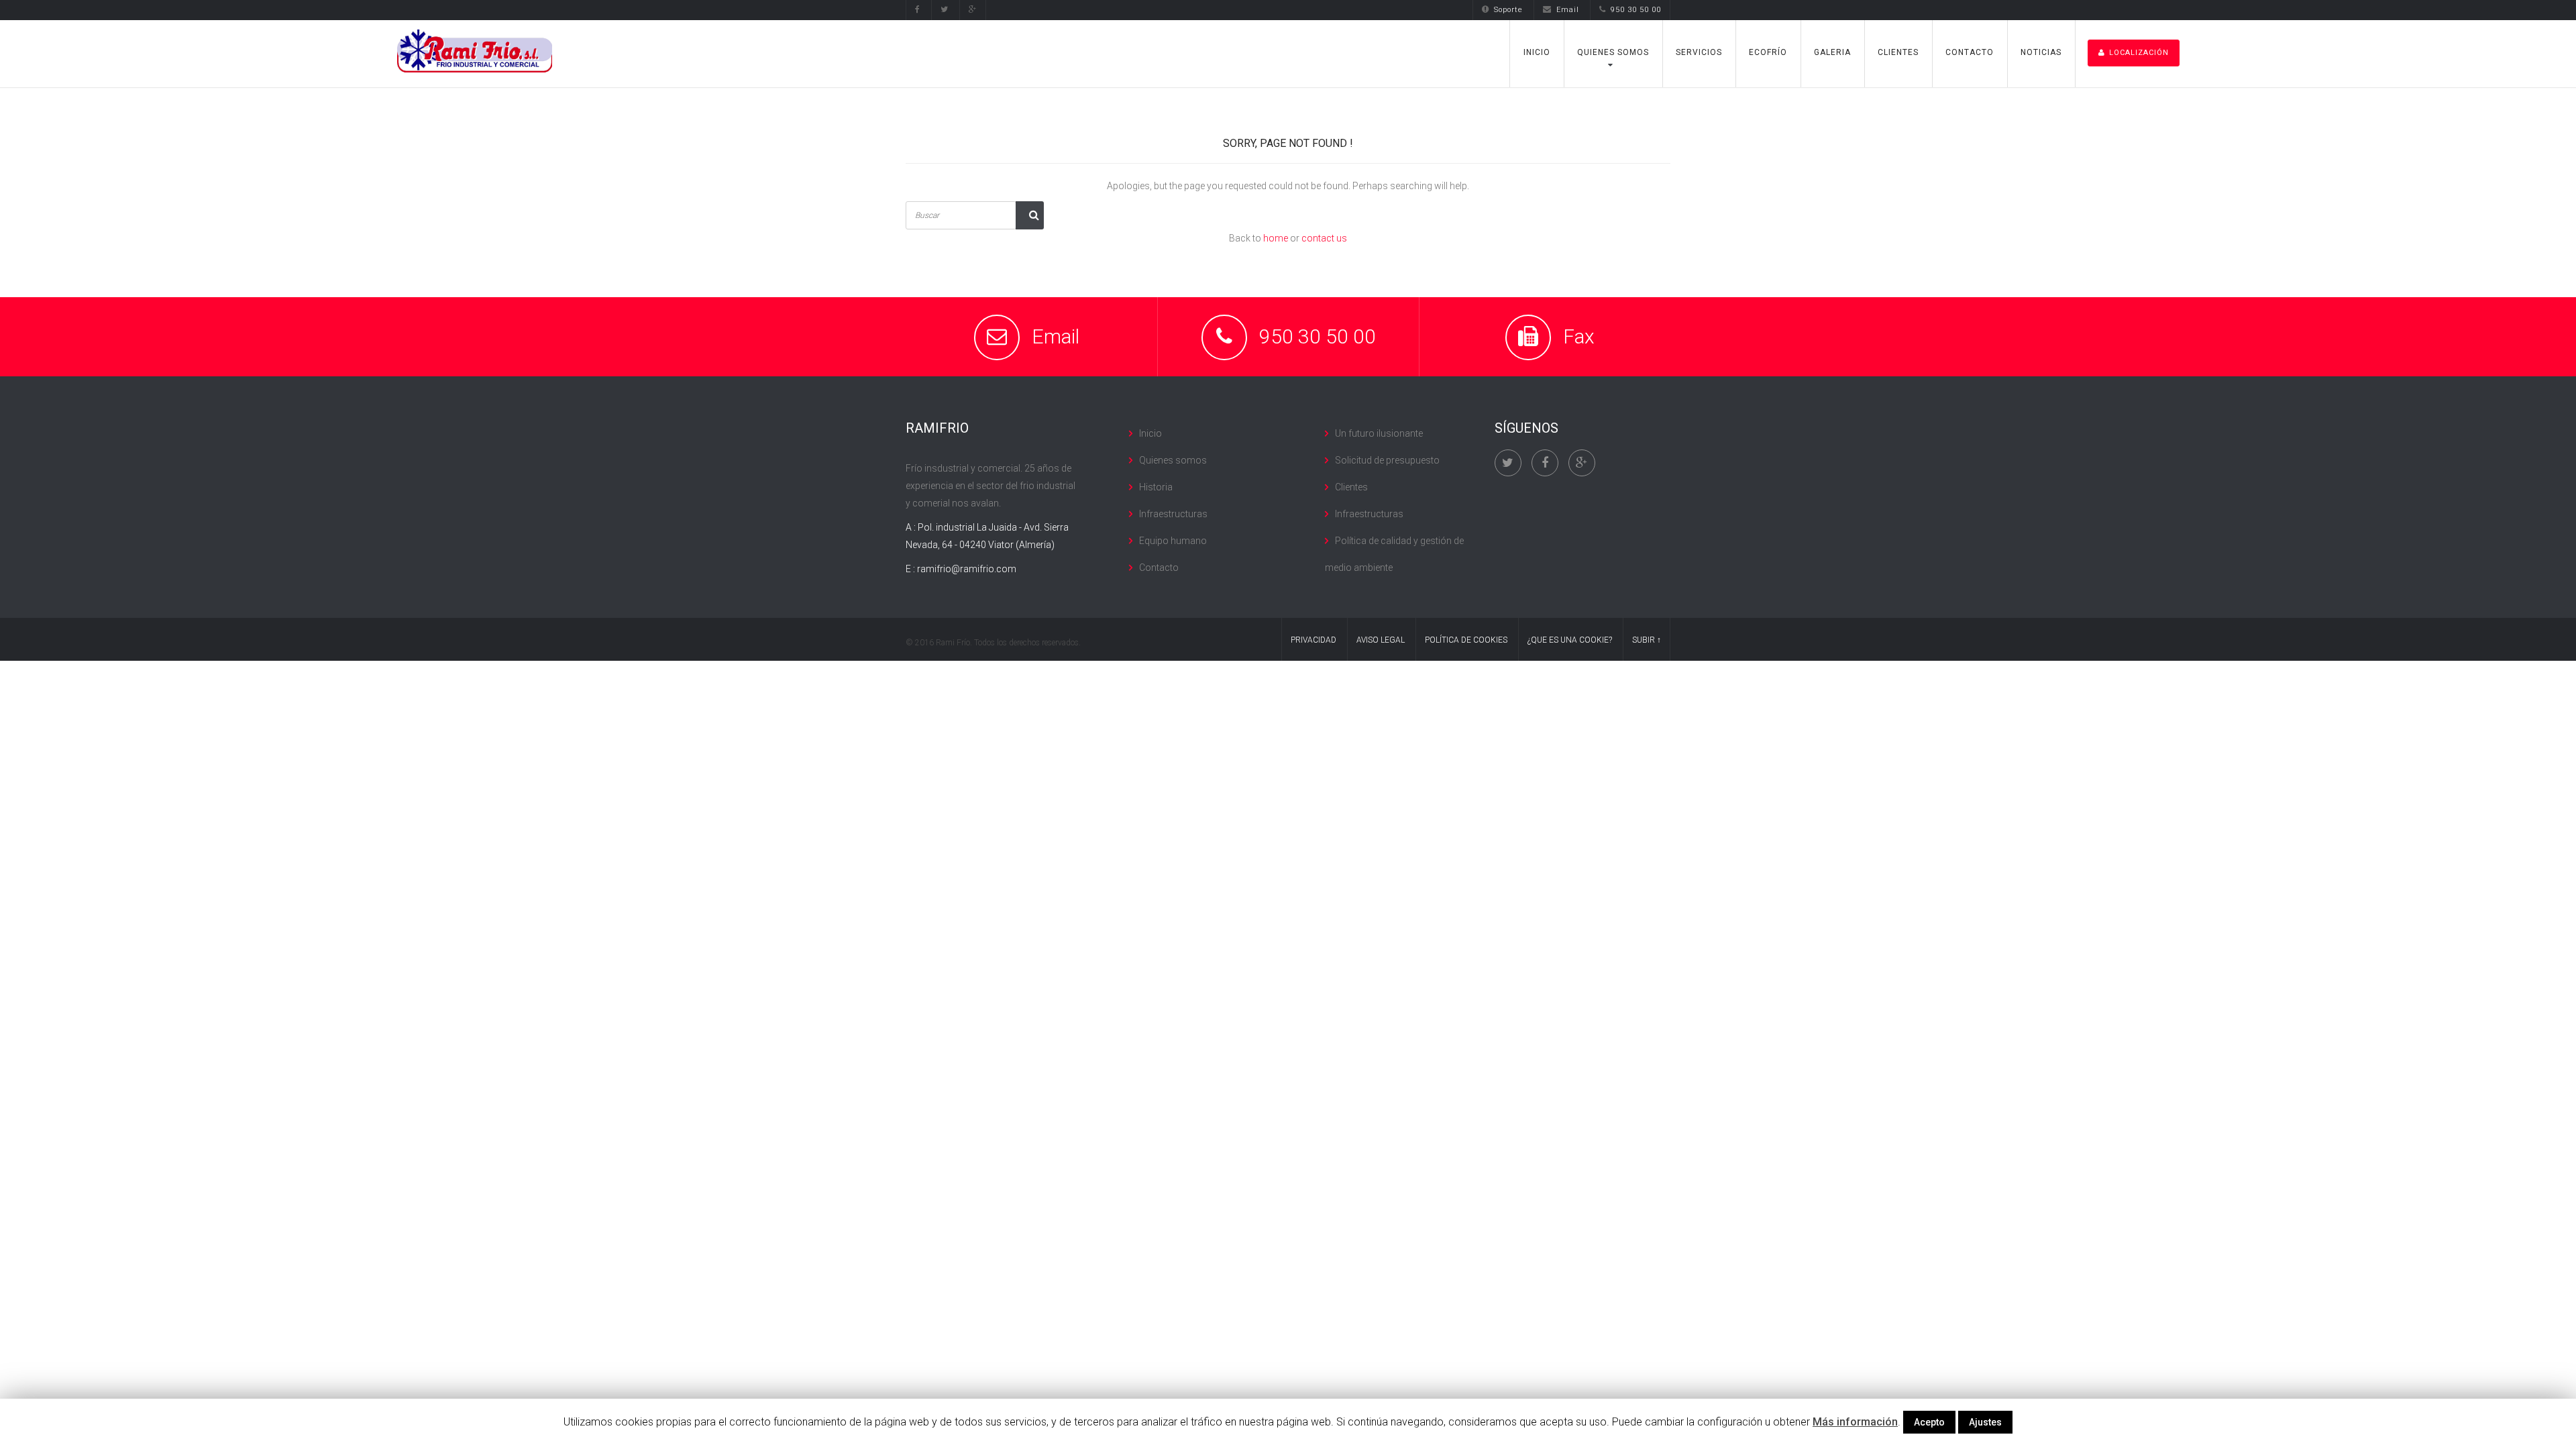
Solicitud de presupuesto (1387, 460)
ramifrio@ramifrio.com (967, 569)
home (1276, 238)
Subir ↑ (1647, 640)
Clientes (1898, 52)
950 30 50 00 (1636, 10)
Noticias (2041, 52)
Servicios (1699, 52)
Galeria (1832, 52)
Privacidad (1313, 640)
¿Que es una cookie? (1570, 640)
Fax (1579, 336)
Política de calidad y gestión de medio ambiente (1394, 554)
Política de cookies (1466, 640)
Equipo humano (1173, 541)
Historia (1156, 487)
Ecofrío (1768, 52)
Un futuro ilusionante (1379, 433)
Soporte (1508, 10)
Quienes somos (1613, 52)
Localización (2139, 53)
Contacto (1970, 52)
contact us (1324, 238)
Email (1568, 10)
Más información (1855, 1422)
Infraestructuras (1173, 514)
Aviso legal (1381, 640)
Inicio (1537, 52)
